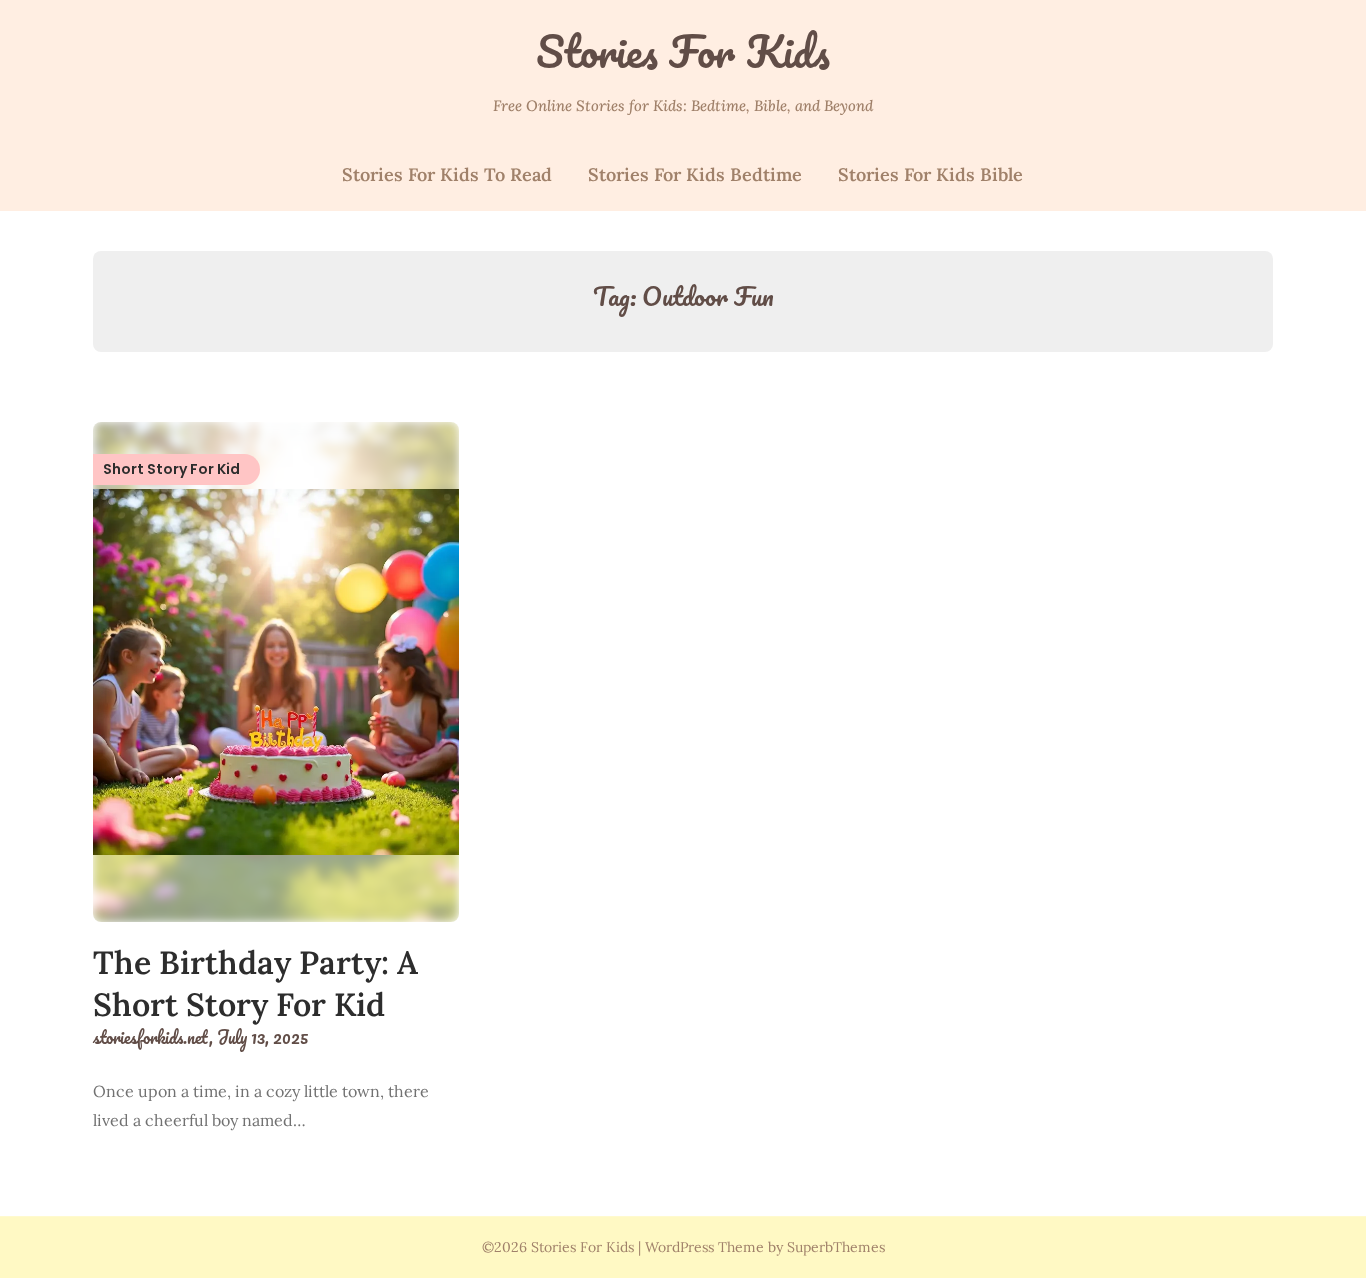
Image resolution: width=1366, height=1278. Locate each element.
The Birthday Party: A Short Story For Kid (255, 983)
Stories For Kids (683, 51)
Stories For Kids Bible (930, 174)
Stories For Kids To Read (447, 174)
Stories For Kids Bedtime (695, 174)
